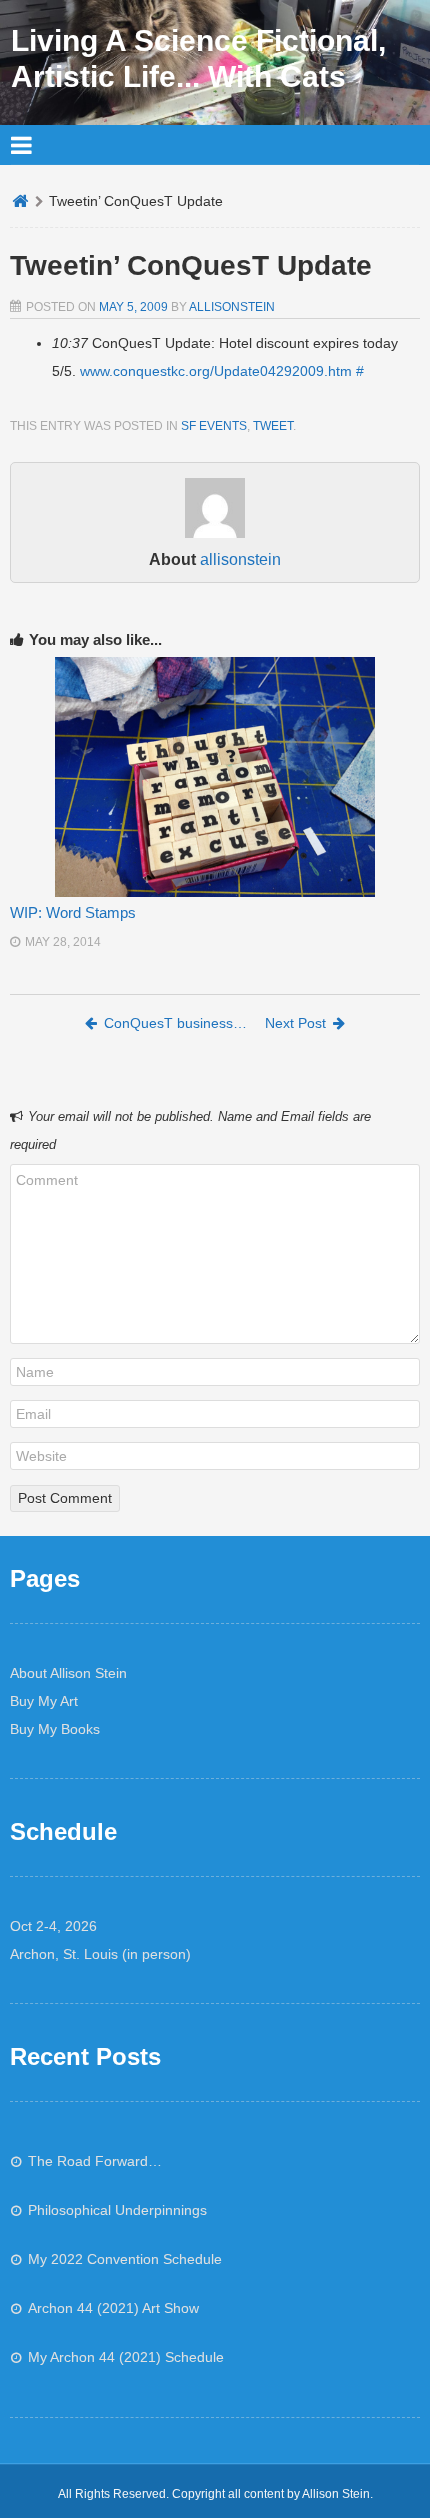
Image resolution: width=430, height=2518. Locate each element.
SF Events (214, 426)
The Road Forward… (95, 2161)
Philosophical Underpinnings (117, 2210)
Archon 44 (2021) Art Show (113, 2308)
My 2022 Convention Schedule (125, 2259)
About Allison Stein (68, 1673)
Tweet (273, 426)
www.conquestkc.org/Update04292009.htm (216, 371)
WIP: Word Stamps (73, 912)
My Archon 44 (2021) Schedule (126, 2357)
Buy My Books (55, 1729)
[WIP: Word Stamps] (215, 777)
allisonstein (232, 307)
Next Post (295, 1023)
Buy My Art (44, 1701)
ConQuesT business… (175, 1023)
